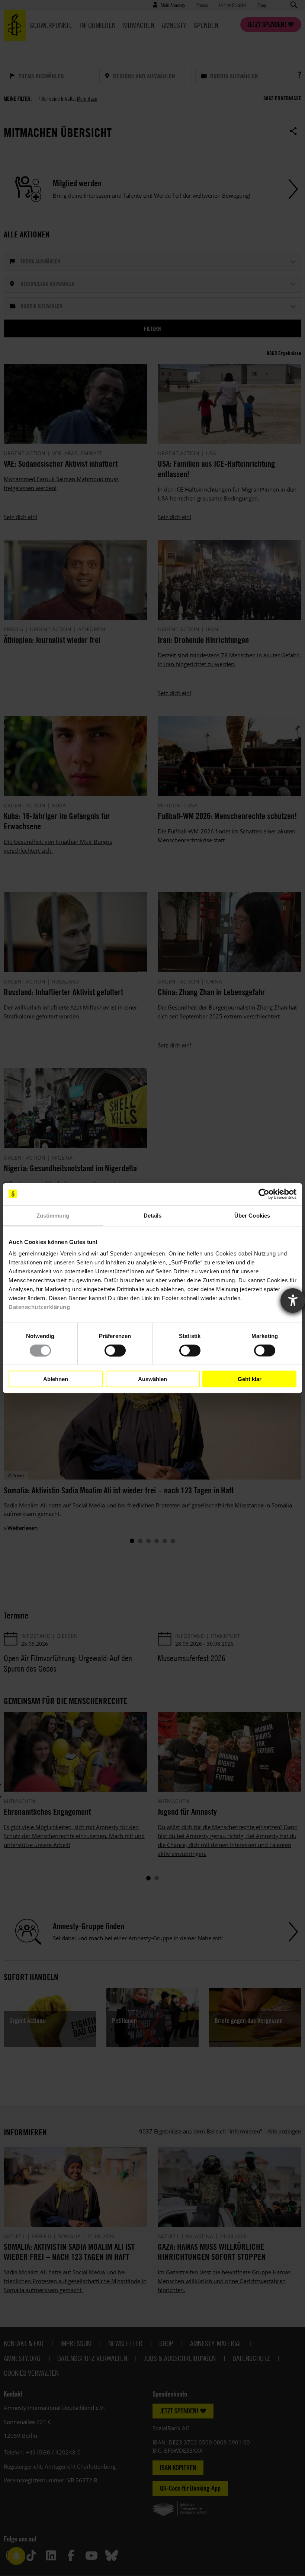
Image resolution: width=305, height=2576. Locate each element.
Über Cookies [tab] (252, 1215)
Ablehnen (56, 1379)
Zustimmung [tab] (53, 1215)
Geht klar (250, 1379)
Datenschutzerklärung (39, 1307)
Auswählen (152, 1379)
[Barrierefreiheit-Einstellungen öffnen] (293, 1300)
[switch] (115, 1350)
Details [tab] (153, 1215)
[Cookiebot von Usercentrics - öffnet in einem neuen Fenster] (264, 1194)
